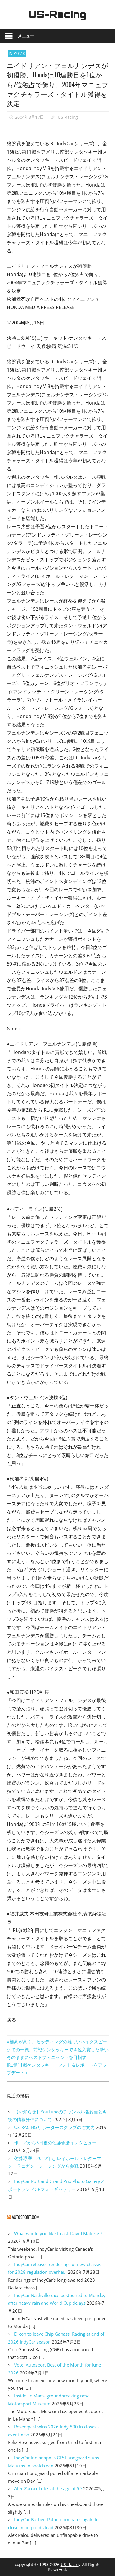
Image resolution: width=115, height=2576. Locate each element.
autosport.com (26, 2217)
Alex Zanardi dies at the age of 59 (48, 2488)
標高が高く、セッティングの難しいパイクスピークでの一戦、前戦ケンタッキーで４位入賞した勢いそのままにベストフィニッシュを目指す (58, 2049)
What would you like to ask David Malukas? (58, 2233)
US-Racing (57, 14)
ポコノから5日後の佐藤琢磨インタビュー (55, 2143)
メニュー (26, 36)
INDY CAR (17, 53)
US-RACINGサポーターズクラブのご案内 (54, 2127)
